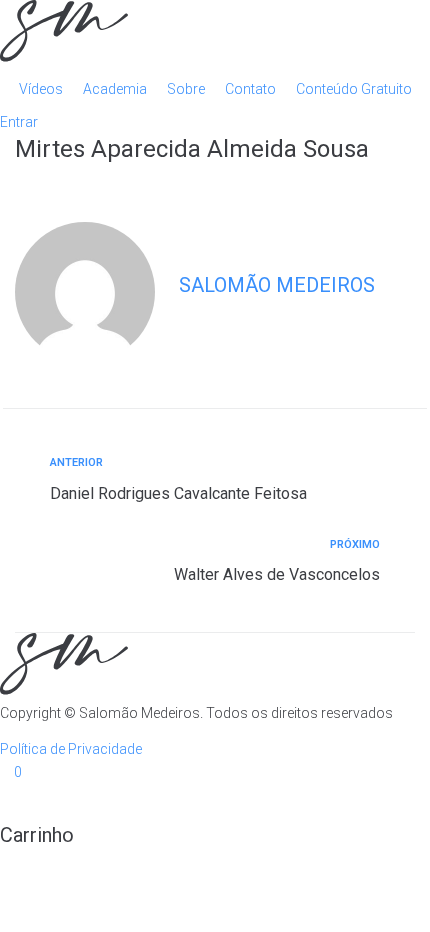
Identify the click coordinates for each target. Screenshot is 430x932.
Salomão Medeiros (277, 285)
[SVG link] (215, 34)
